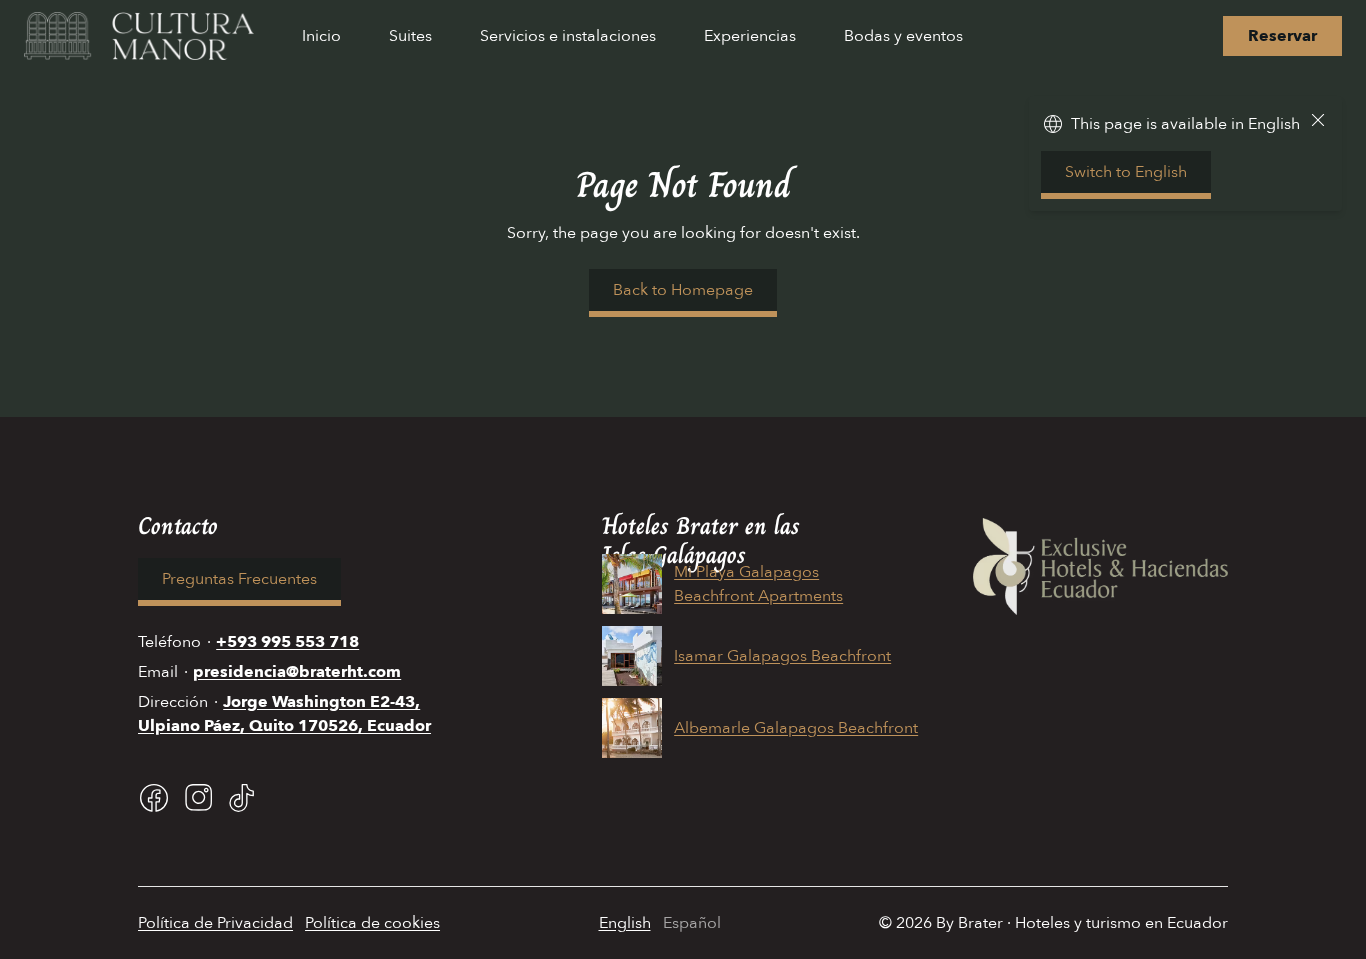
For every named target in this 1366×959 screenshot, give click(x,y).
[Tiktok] (242, 798)
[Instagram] (198, 798)
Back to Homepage (683, 290)
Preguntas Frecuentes (239, 579)
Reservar (1282, 36)
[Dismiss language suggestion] (1318, 123)
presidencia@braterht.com (297, 672)
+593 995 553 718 (287, 642)
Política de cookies (372, 923)
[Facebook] (154, 798)
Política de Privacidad (215, 923)
